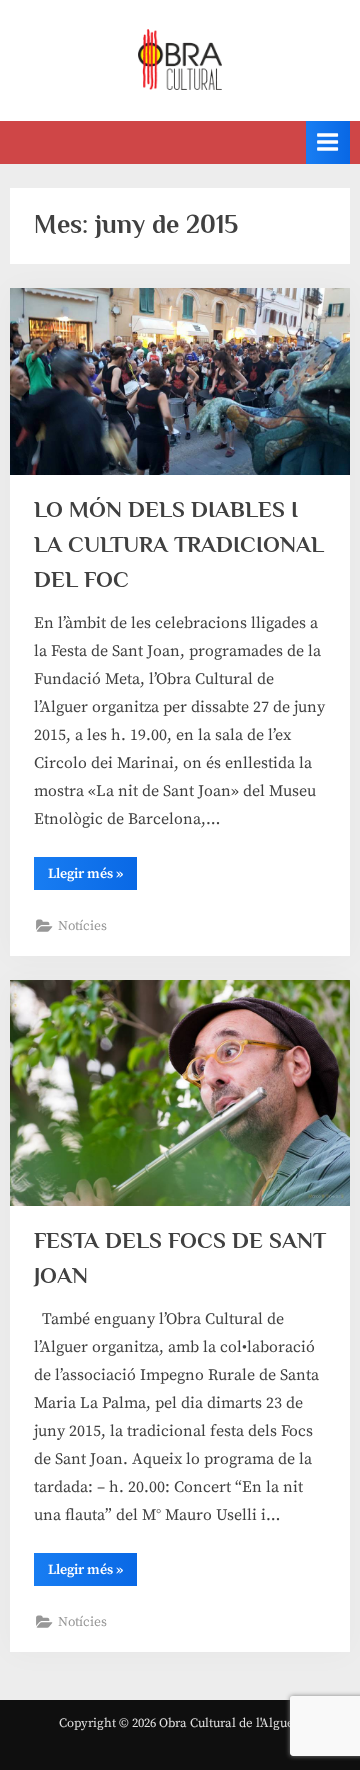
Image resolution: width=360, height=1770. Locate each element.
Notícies (82, 926)
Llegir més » (92, 877)
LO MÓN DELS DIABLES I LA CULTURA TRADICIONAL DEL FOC (179, 544)
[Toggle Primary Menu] (328, 142)
